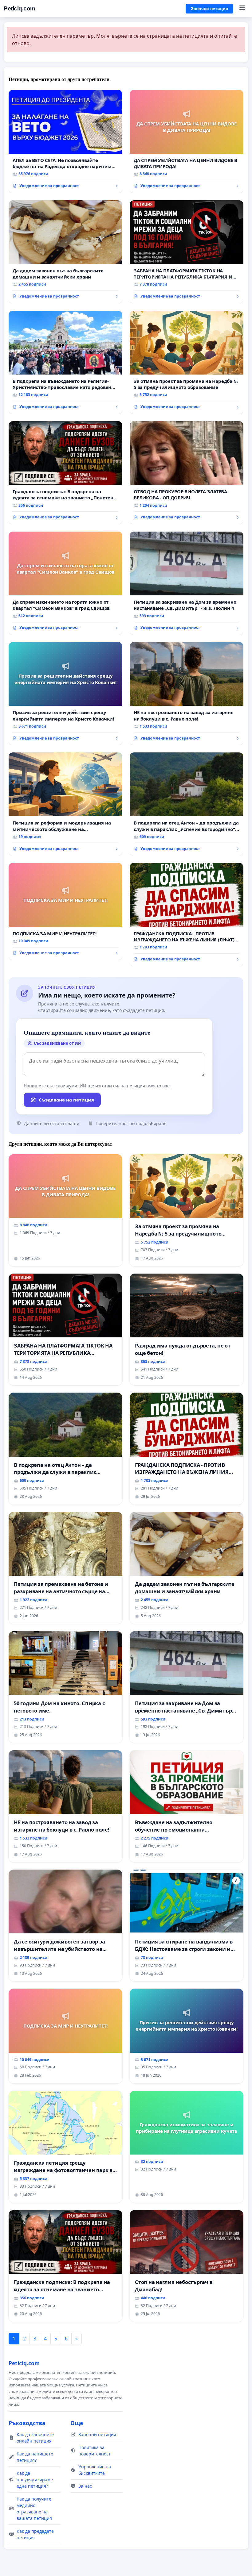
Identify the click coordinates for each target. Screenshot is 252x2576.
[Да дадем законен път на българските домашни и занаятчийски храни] (65, 252)
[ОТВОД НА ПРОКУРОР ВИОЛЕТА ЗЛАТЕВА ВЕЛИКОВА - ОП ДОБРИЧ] (187, 473)
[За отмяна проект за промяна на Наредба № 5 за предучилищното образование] (187, 362)
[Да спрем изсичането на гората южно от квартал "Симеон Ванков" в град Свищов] (65, 583)
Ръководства (27, 2423)
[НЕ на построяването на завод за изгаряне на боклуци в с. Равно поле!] (187, 694)
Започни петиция (209, 9)
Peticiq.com (20, 8)
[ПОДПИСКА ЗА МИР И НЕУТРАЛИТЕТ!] (65, 911)
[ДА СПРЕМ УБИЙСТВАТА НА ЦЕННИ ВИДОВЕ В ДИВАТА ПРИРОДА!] (187, 141)
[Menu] (242, 9)
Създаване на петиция (66, 1100)
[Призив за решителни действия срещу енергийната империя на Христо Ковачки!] (65, 694)
